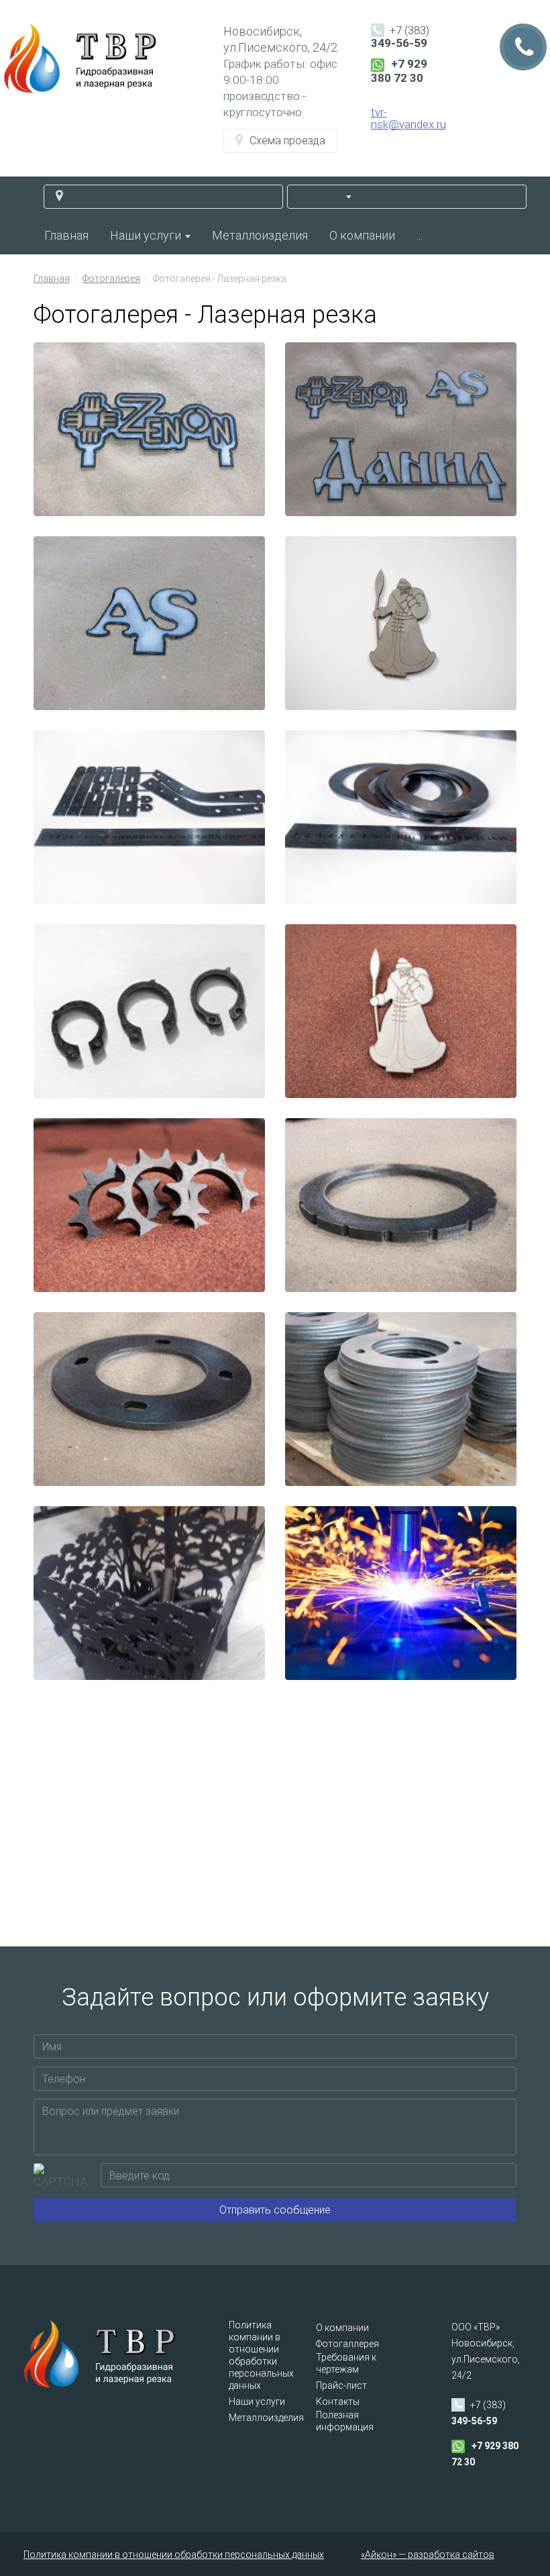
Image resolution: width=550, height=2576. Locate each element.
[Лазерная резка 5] (149, 1399)
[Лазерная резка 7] (149, 1205)
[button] (280, 141)
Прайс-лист (341, 2385)
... (420, 235)
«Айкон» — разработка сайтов (428, 2555)
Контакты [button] (323, 196)
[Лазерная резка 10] (401, 817)
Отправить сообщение (275, 2210)
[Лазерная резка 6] (401, 1205)
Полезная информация (345, 2421)
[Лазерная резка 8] (401, 1011)
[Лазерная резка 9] (149, 1011)
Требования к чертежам (346, 2363)
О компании (362, 235)
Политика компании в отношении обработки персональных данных (261, 2355)
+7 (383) (400, 37)
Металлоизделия (260, 235)
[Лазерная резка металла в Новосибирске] (149, 429)
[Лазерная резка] (149, 1593)
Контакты (338, 2401)
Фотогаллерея (347, 2344)
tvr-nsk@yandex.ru (408, 118)
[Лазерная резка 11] (149, 817)
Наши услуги (147, 235)
